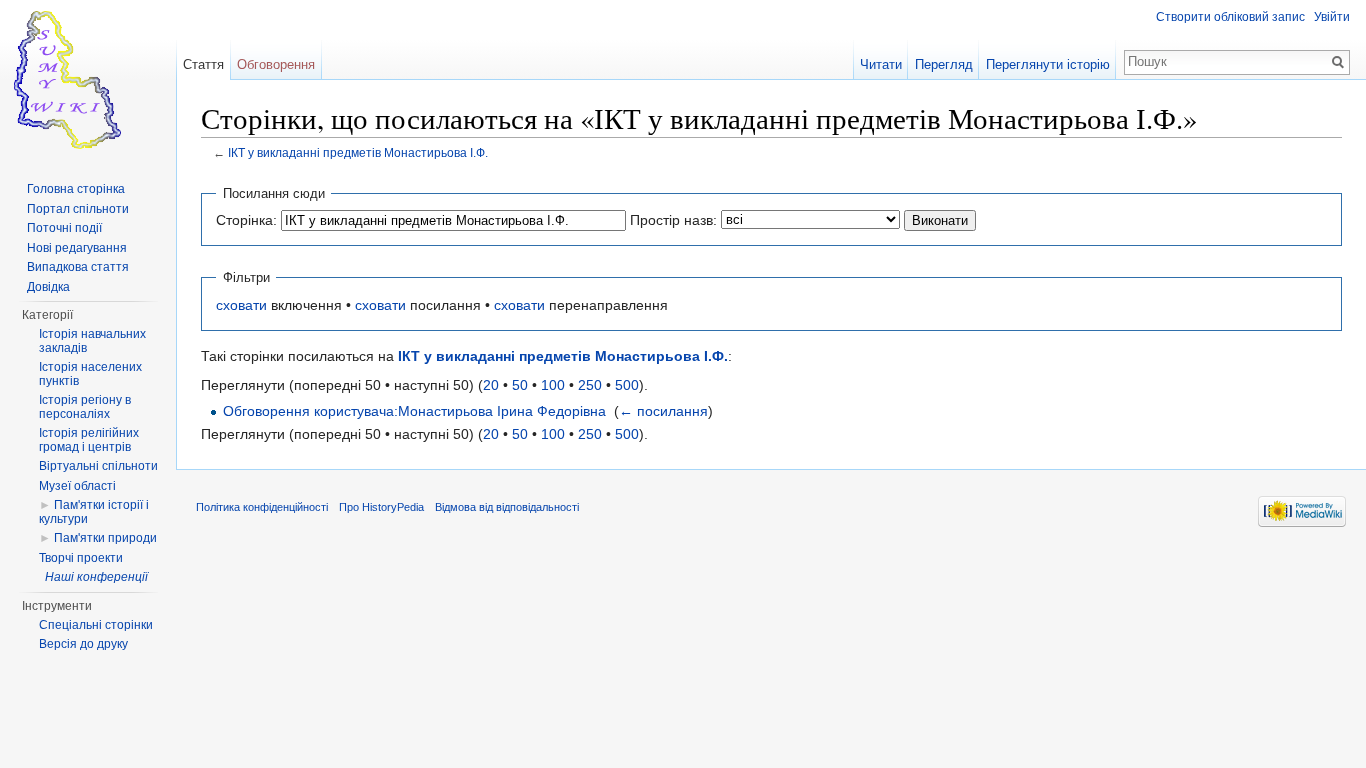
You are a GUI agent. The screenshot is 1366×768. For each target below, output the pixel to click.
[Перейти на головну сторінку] (88, 80)
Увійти (1332, 17)
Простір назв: (673, 220)
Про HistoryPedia (381, 507)
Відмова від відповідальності (507, 507)
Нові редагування (77, 248)
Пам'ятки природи (105, 538)
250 (590, 385)
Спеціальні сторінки (96, 625)
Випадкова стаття (78, 267)
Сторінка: (246, 220)
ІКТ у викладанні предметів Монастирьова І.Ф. (358, 152)
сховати (241, 305)
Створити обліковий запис (1230, 17)
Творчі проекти (81, 558)
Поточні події (64, 228)
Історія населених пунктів (90, 374)
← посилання (663, 411)
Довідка (48, 287)
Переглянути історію (1048, 64)
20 (491, 385)
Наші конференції (96, 577)
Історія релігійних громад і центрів (89, 440)
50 (520, 385)
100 (553, 385)
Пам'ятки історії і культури (94, 512)
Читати (881, 64)
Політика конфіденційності (262, 507)
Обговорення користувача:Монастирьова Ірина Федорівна (414, 411)
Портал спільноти (78, 209)
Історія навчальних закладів (92, 341)
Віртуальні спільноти (98, 466)
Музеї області (77, 486)
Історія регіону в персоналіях (85, 407)
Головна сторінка (76, 189)
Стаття (203, 64)
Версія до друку (83, 644)
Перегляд (944, 64)
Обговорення (276, 64)
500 (627, 385)
